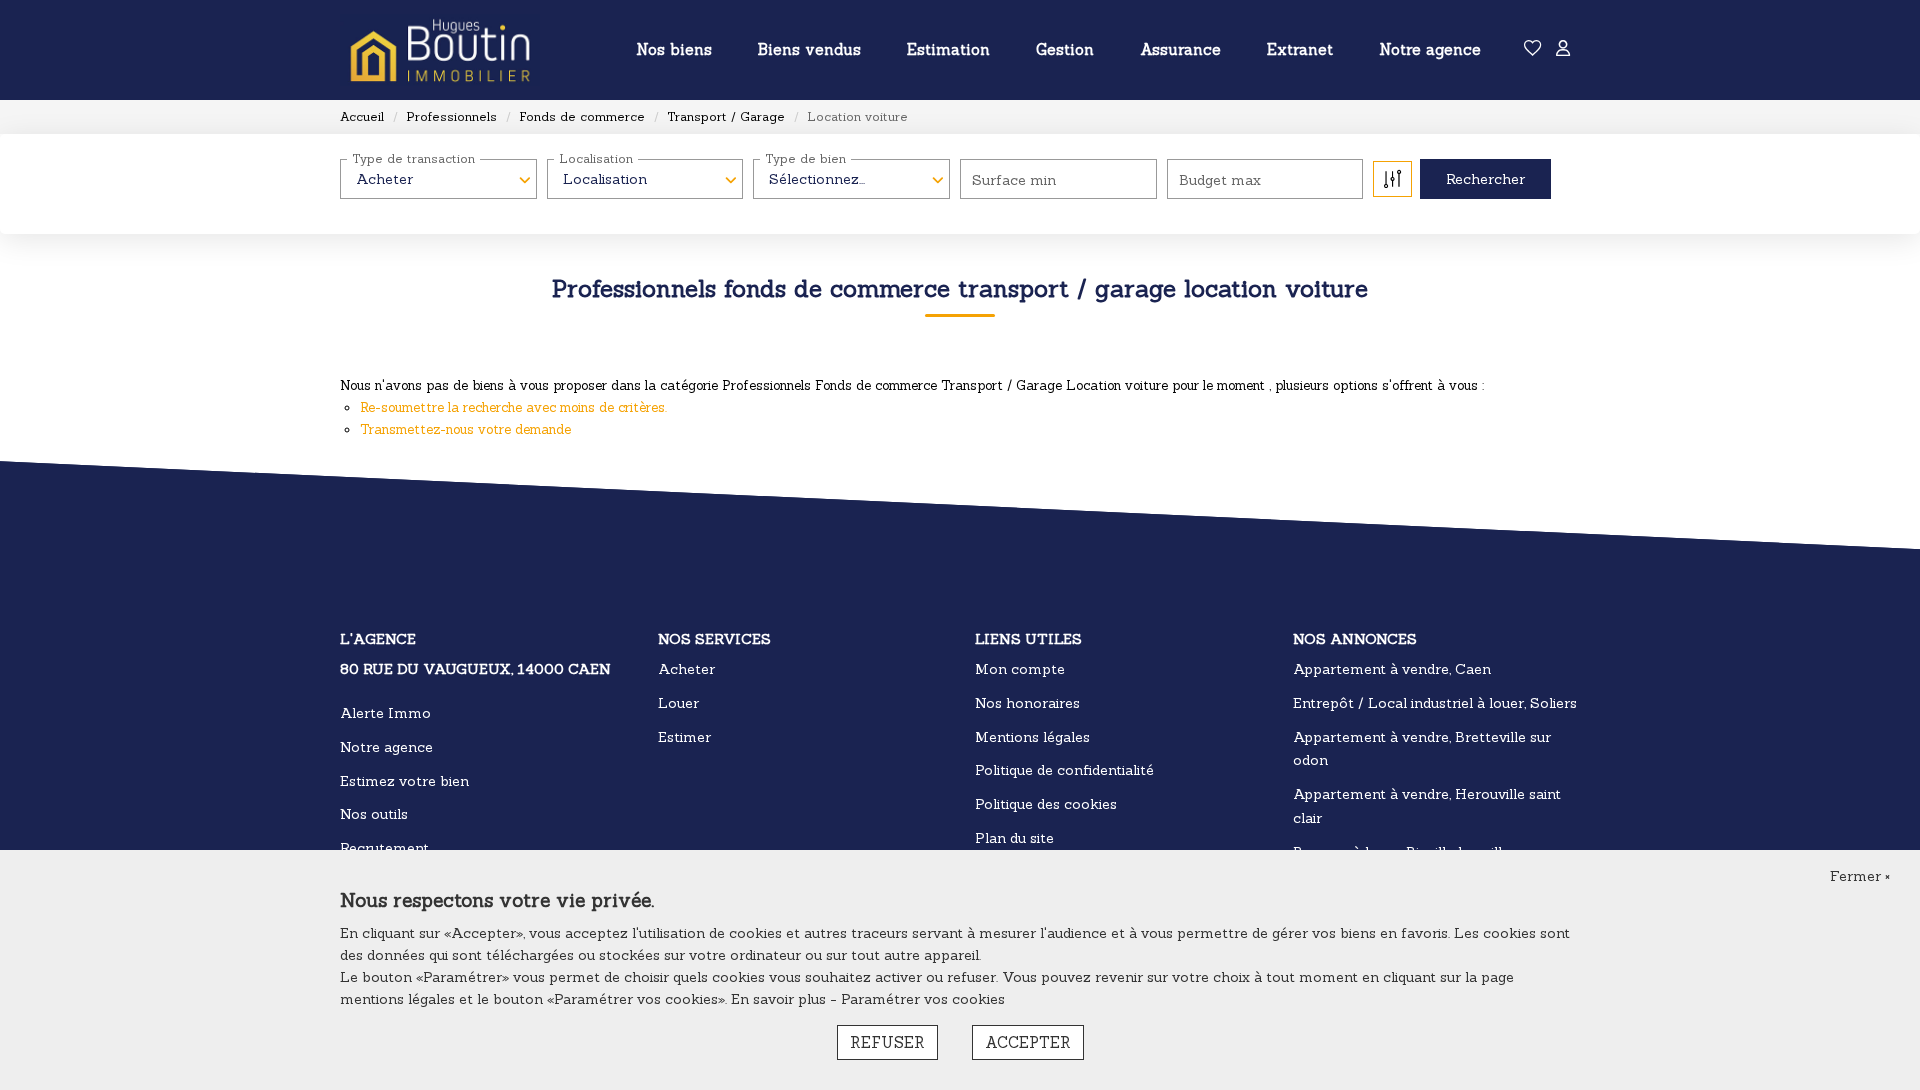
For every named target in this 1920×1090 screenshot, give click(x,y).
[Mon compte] (1563, 49)
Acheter (686, 669)
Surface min (1014, 180)
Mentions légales (1032, 737)
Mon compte (1020, 669)
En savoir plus (780, 999)
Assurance (1180, 49)
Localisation (596, 158)
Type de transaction (413, 158)
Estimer (684, 737)
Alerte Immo (385, 713)
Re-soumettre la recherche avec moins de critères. (513, 407)
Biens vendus (809, 49)
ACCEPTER (1028, 1042)
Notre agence (1430, 49)
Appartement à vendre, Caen (1392, 669)
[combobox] (438, 179)
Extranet (1300, 49)
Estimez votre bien (404, 781)
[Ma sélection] (1533, 49)
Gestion (1065, 49)
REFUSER (887, 1042)
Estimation (948, 49)
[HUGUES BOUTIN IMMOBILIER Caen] (440, 50)
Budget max (1220, 180)
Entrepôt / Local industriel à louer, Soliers (1435, 703)
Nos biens (674, 49)
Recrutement (384, 848)
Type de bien (805, 158)
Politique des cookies (1046, 804)
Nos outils (374, 814)
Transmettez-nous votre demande (465, 429)
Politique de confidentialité (1064, 770)
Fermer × (1860, 876)
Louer (678, 703)
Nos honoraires (1027, 703)
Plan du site (1014, 838)
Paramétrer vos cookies (923, 999)
